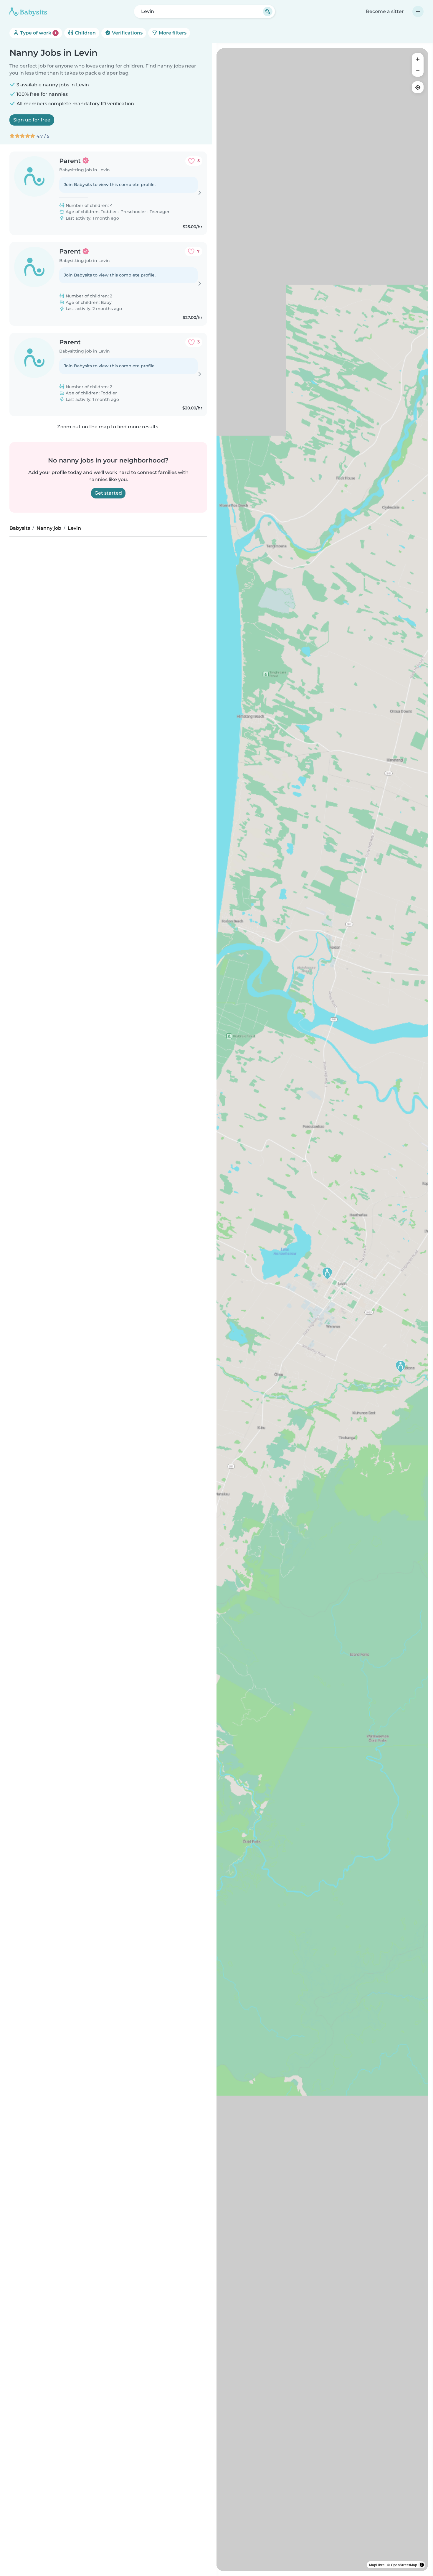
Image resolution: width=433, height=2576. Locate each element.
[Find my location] (418, 87)
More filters (172, 33)
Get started (108, 493)
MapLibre (377, 2565)
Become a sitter (385, 11)
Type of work (38, 33)
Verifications (127, 33)
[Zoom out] (418, 71)
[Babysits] (28, 11)
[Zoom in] (418, 59)
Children (85, 33)
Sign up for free (32, 120)
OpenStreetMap (404, 2565)
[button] (327, 1273)
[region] (322, 1310)
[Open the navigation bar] (418, 11)
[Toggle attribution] (422, 2565)
